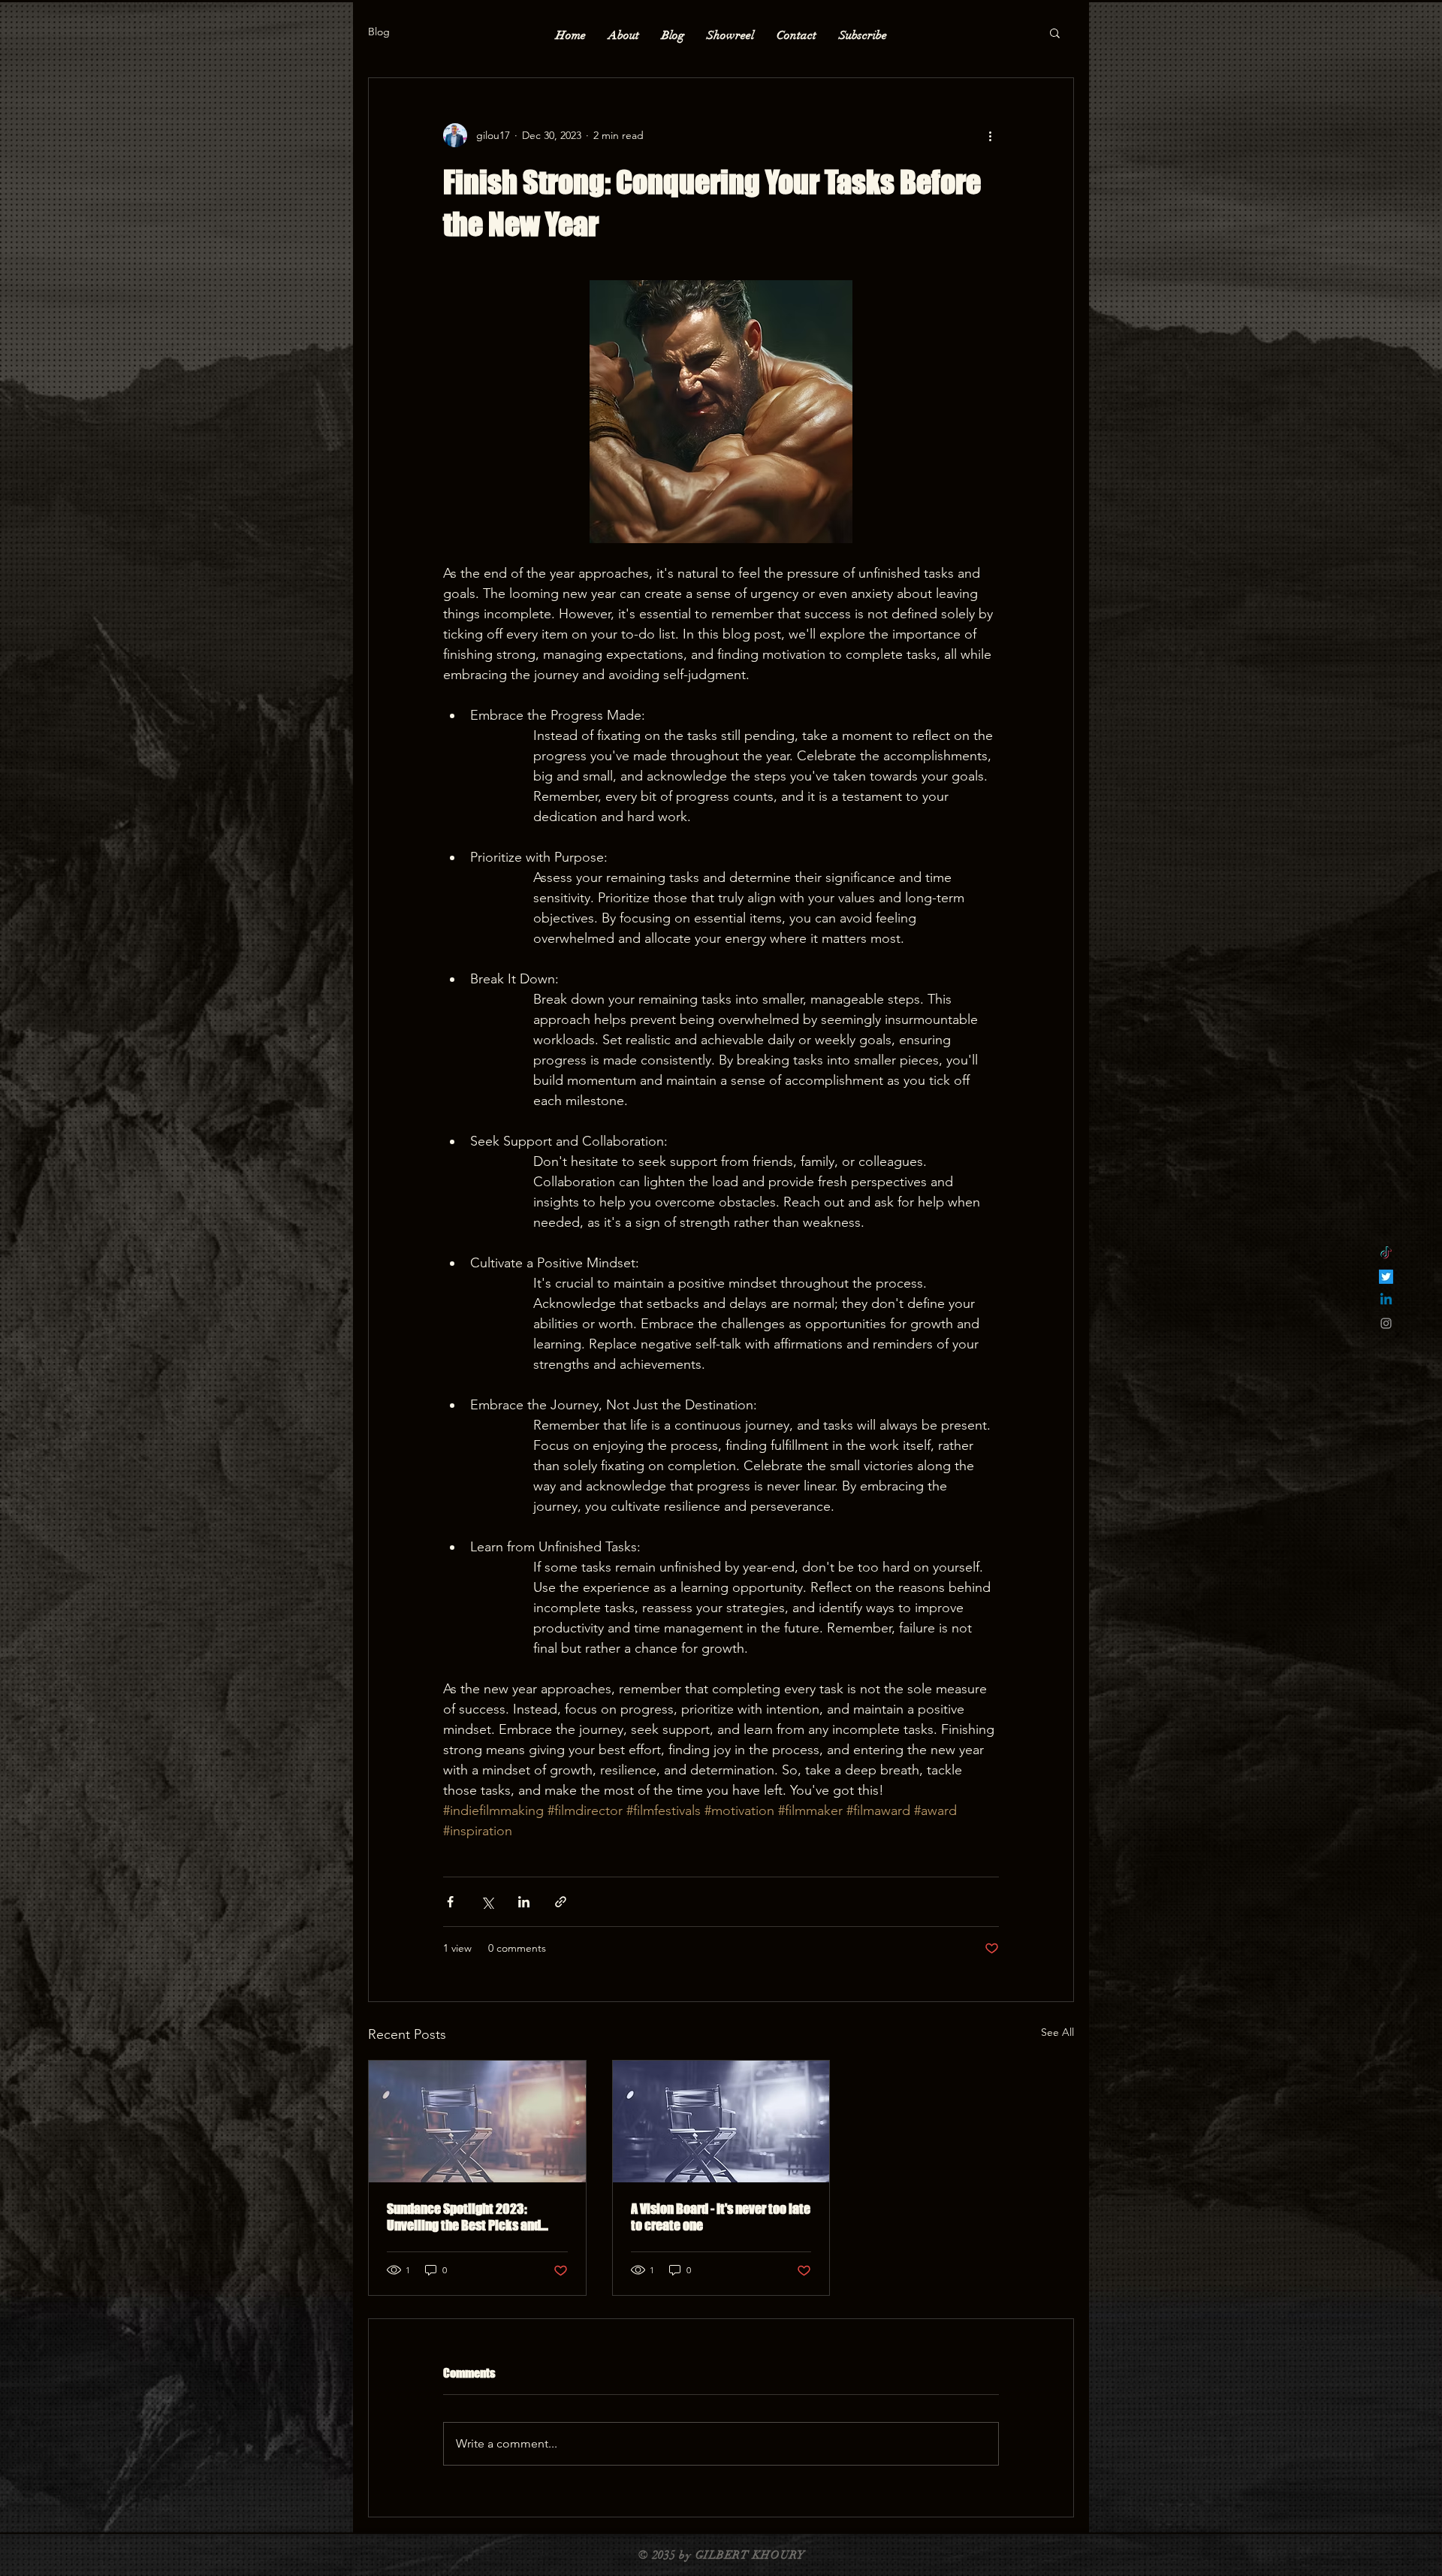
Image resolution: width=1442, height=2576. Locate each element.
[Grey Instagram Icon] (1386, 1323)
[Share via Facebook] (450, 1902)
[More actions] (990, 135)
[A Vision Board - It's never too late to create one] (721, 2122)
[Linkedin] (1386, 1300)
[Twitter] (1386, 1277)
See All (1057, 2032)
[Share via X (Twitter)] (487, 1902)
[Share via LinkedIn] (524, 1902)
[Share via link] (561, 1902)
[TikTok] (1386, 1253)
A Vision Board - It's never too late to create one (721, 2217)
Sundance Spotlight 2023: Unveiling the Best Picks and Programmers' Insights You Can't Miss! (475, 2217)
